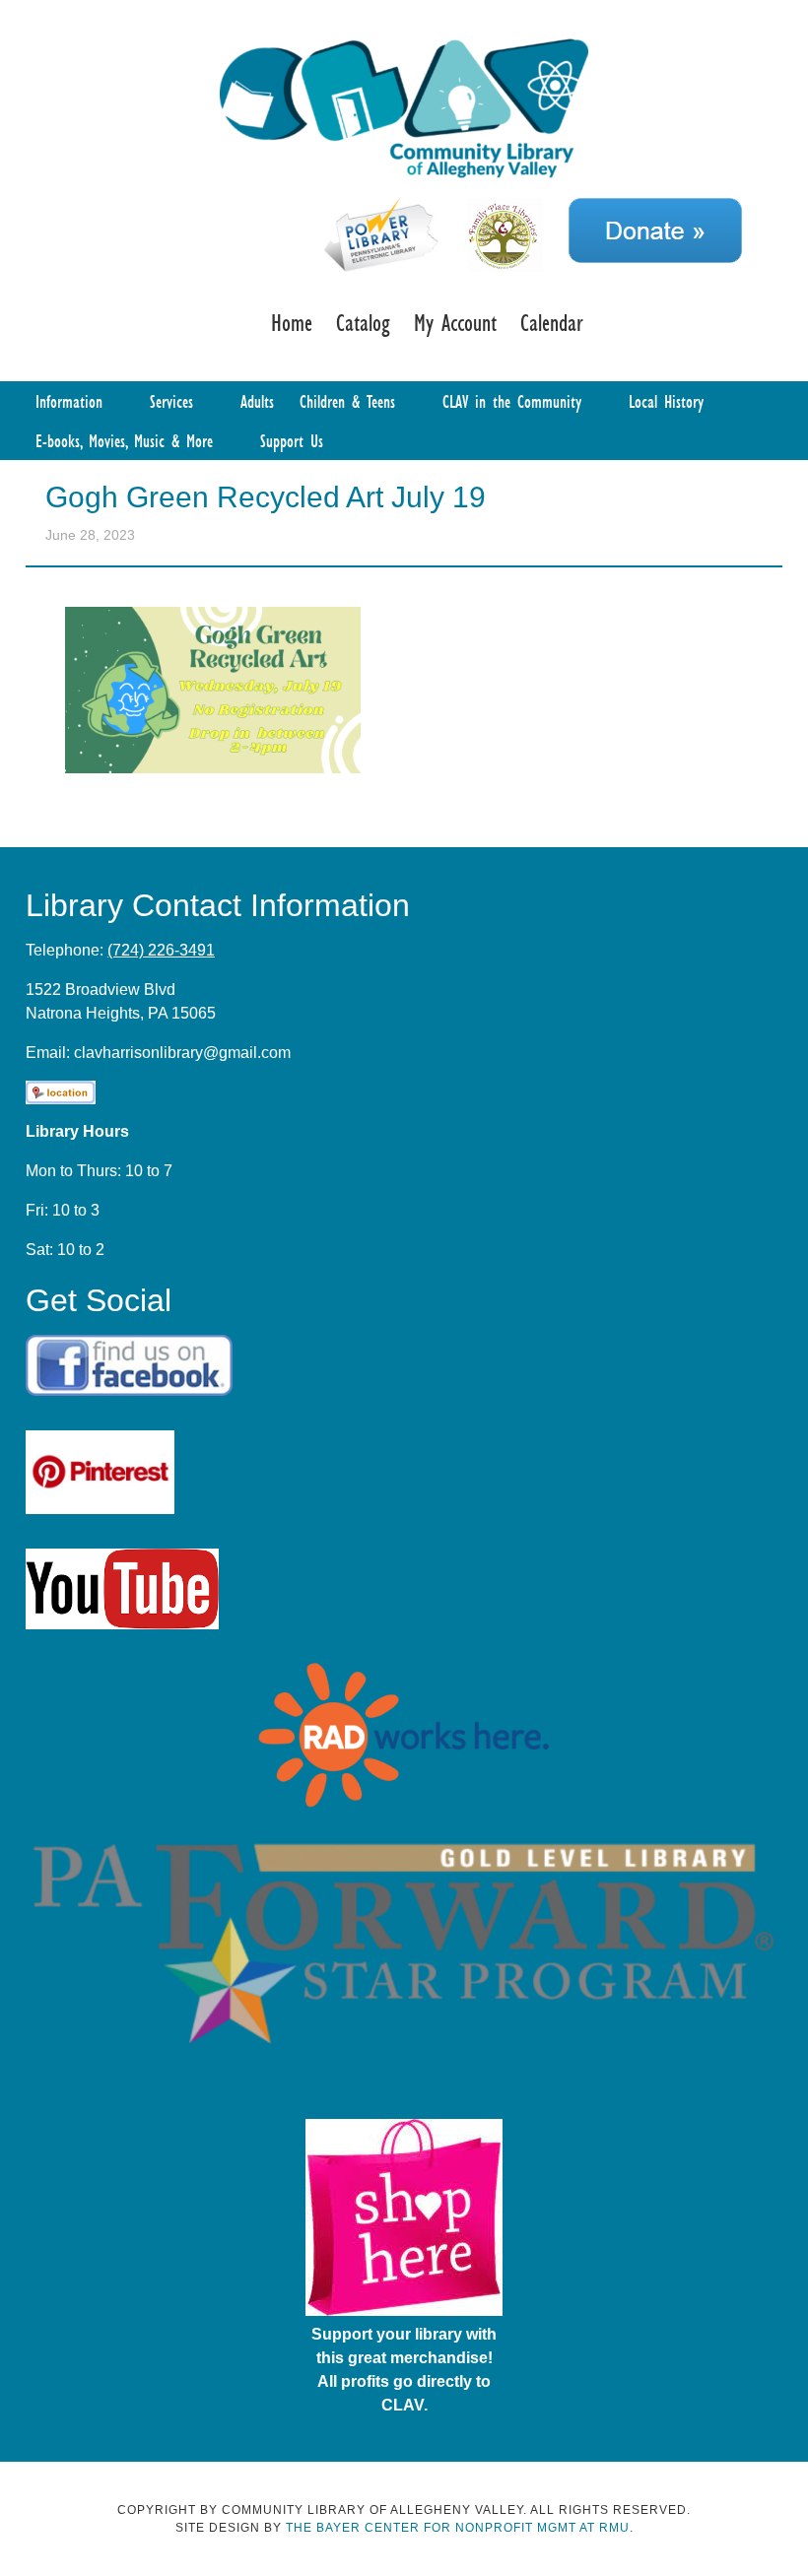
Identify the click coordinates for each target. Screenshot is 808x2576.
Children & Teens (347, 401)
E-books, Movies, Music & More (124, 440)
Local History (666, 401)
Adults (257, 401)
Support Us (292, 440)
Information (69, 401)
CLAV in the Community (512, 401)
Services (171, 401)
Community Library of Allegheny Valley (404, 106)
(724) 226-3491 (161, 950)
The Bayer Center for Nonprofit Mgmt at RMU (458, 2528)
